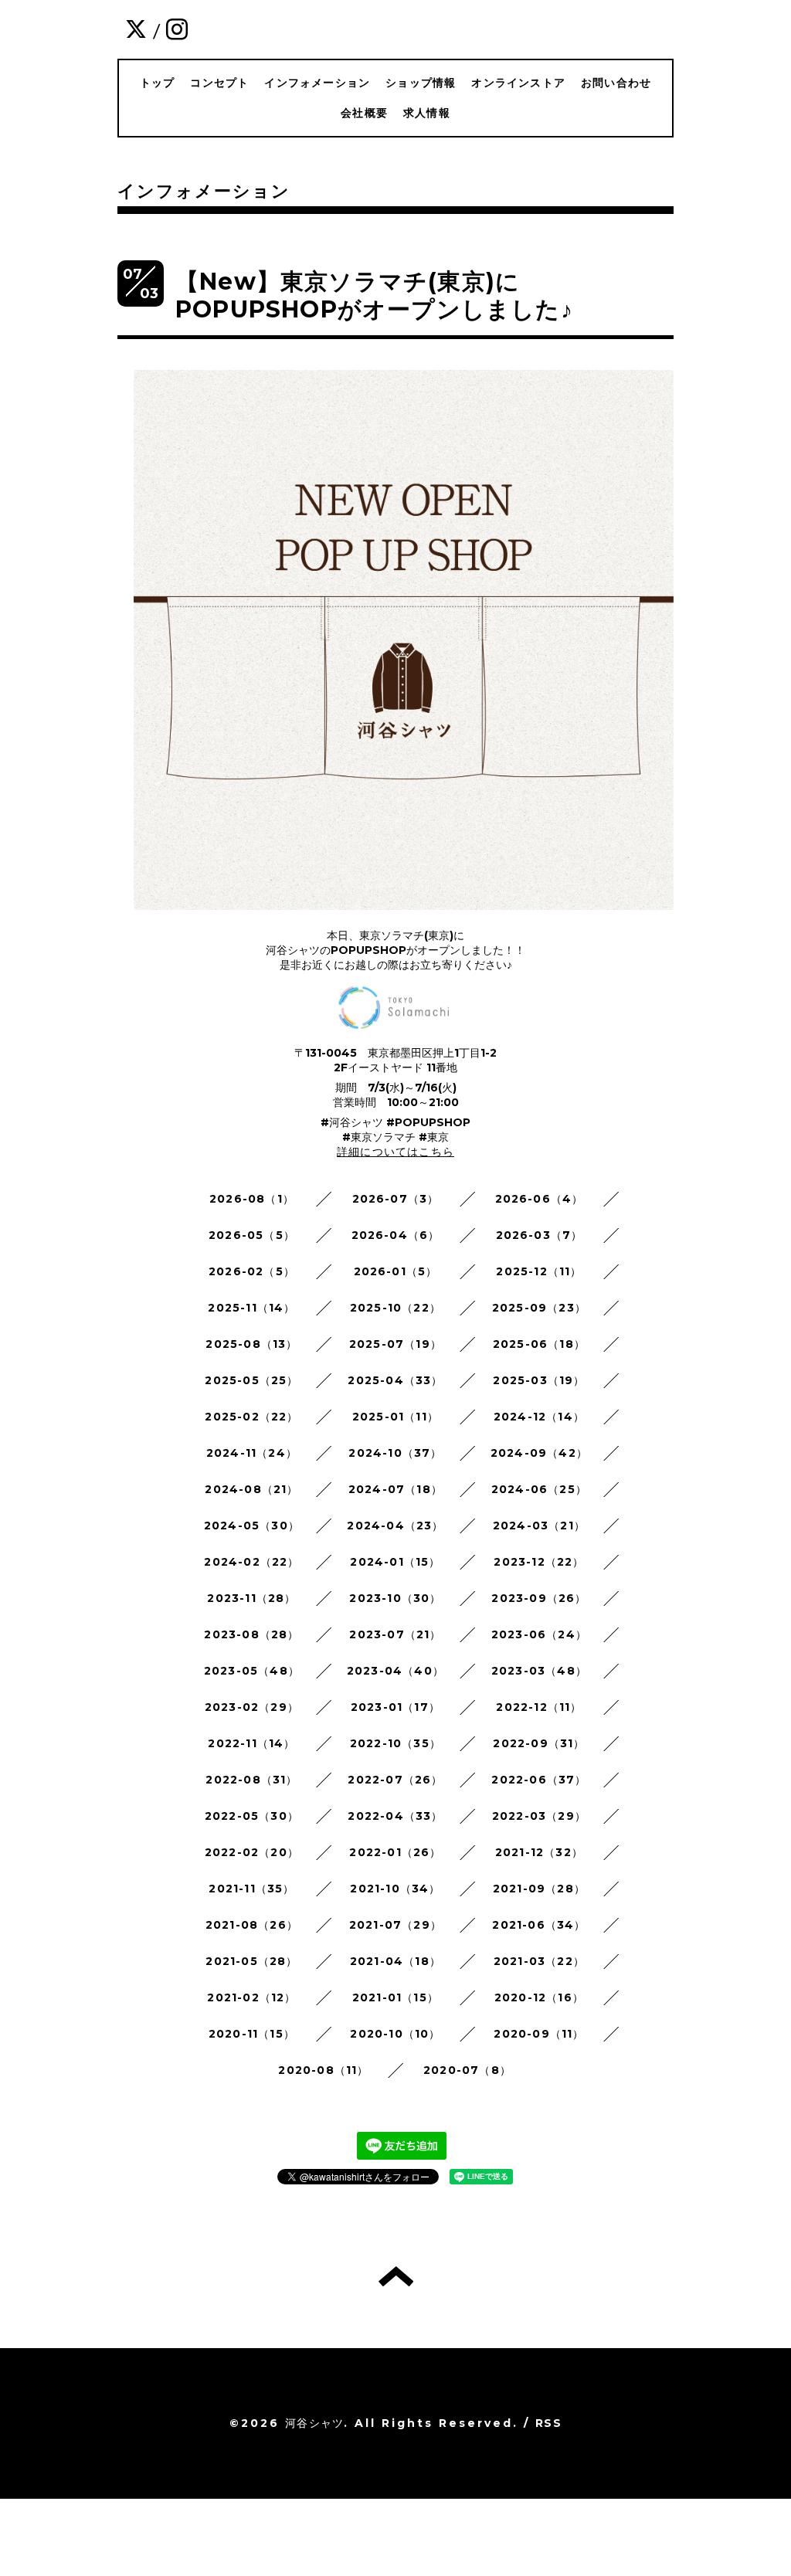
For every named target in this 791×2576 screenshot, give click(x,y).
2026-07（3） (396, 1199)
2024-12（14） (539, 1417)
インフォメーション (317, 83)
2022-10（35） (395, 1743)
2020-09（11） (539, 2034)
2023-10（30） (395, 1598)
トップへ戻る (396, 2276)
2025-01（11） (395, 1417)
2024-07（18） (395, 1489)
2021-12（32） (539, 1852)
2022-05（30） (252, 1816)
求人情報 (427, 113)
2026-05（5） (252, 1235)
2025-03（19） (539, 1380)
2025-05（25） (251, 1380)
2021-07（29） (395, 1925)
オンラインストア (518, 83)
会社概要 (364, 113)
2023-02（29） (252, 1707)
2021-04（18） (395, 1961)
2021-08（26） (252, 1925)
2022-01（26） (395, 1852)
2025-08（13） (251, 1344)
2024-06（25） (539, 1489)
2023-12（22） (539, 1562)
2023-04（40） (395, 1671)
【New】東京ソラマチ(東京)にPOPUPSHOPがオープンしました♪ (374, 295)
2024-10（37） (395, 1453)
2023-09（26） (539, 1598)
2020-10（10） (395, 2034)
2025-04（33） (395, 1380)
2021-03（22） (539, 1961)
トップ (158, 83)
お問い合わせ (616, 83)
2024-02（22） (251, 1562)
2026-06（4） (540, 1199)
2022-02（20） (252, 1852)
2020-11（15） (252, 2034)
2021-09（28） (539, 1889)
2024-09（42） (539, 1453)
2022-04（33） (395, 1816)
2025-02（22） (251, 1417)
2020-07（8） (467, 2070)
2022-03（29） (539, 1816)
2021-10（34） (395, 1889)
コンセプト (219, 83)
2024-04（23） (395, 1526)
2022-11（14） (251, 1743)
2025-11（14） (251, 1308)
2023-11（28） (251, 1598)
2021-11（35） (251, 1889)
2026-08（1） (252, 1199)
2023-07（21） (395, 1634)
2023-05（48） (252, 1671)
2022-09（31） (539, 1743)
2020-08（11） (323, 2070)
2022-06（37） (539, 1780)
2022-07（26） (395, 1780)
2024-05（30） (252, 1526)
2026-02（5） (252, 1271)
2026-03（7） (540, 1235)
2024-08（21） (251, 1489)
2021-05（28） (251, 1961)
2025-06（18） (539, 1344)
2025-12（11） (539, 1271)
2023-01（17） (395, 1707)
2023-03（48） (539, 1671)
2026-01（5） (396, 1271)
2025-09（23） (539, 1308)
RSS (548, 2423)
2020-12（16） (539, 1997)
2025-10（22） (395, 1308)
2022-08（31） (251, 1780)
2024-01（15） (395, 1562)
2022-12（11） (539, 1707)
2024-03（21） (539, 1526)
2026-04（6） (396, 1235)
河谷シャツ (314, 2423)
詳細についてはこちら (395, 1152)
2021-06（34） (539, 1925)
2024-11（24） (252, 1453)
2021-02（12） (251, 1997)
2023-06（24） (539, 1634)
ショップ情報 (421, 83)
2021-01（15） (395, 1997)
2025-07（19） (395, 1344)
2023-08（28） (251, 1634)
